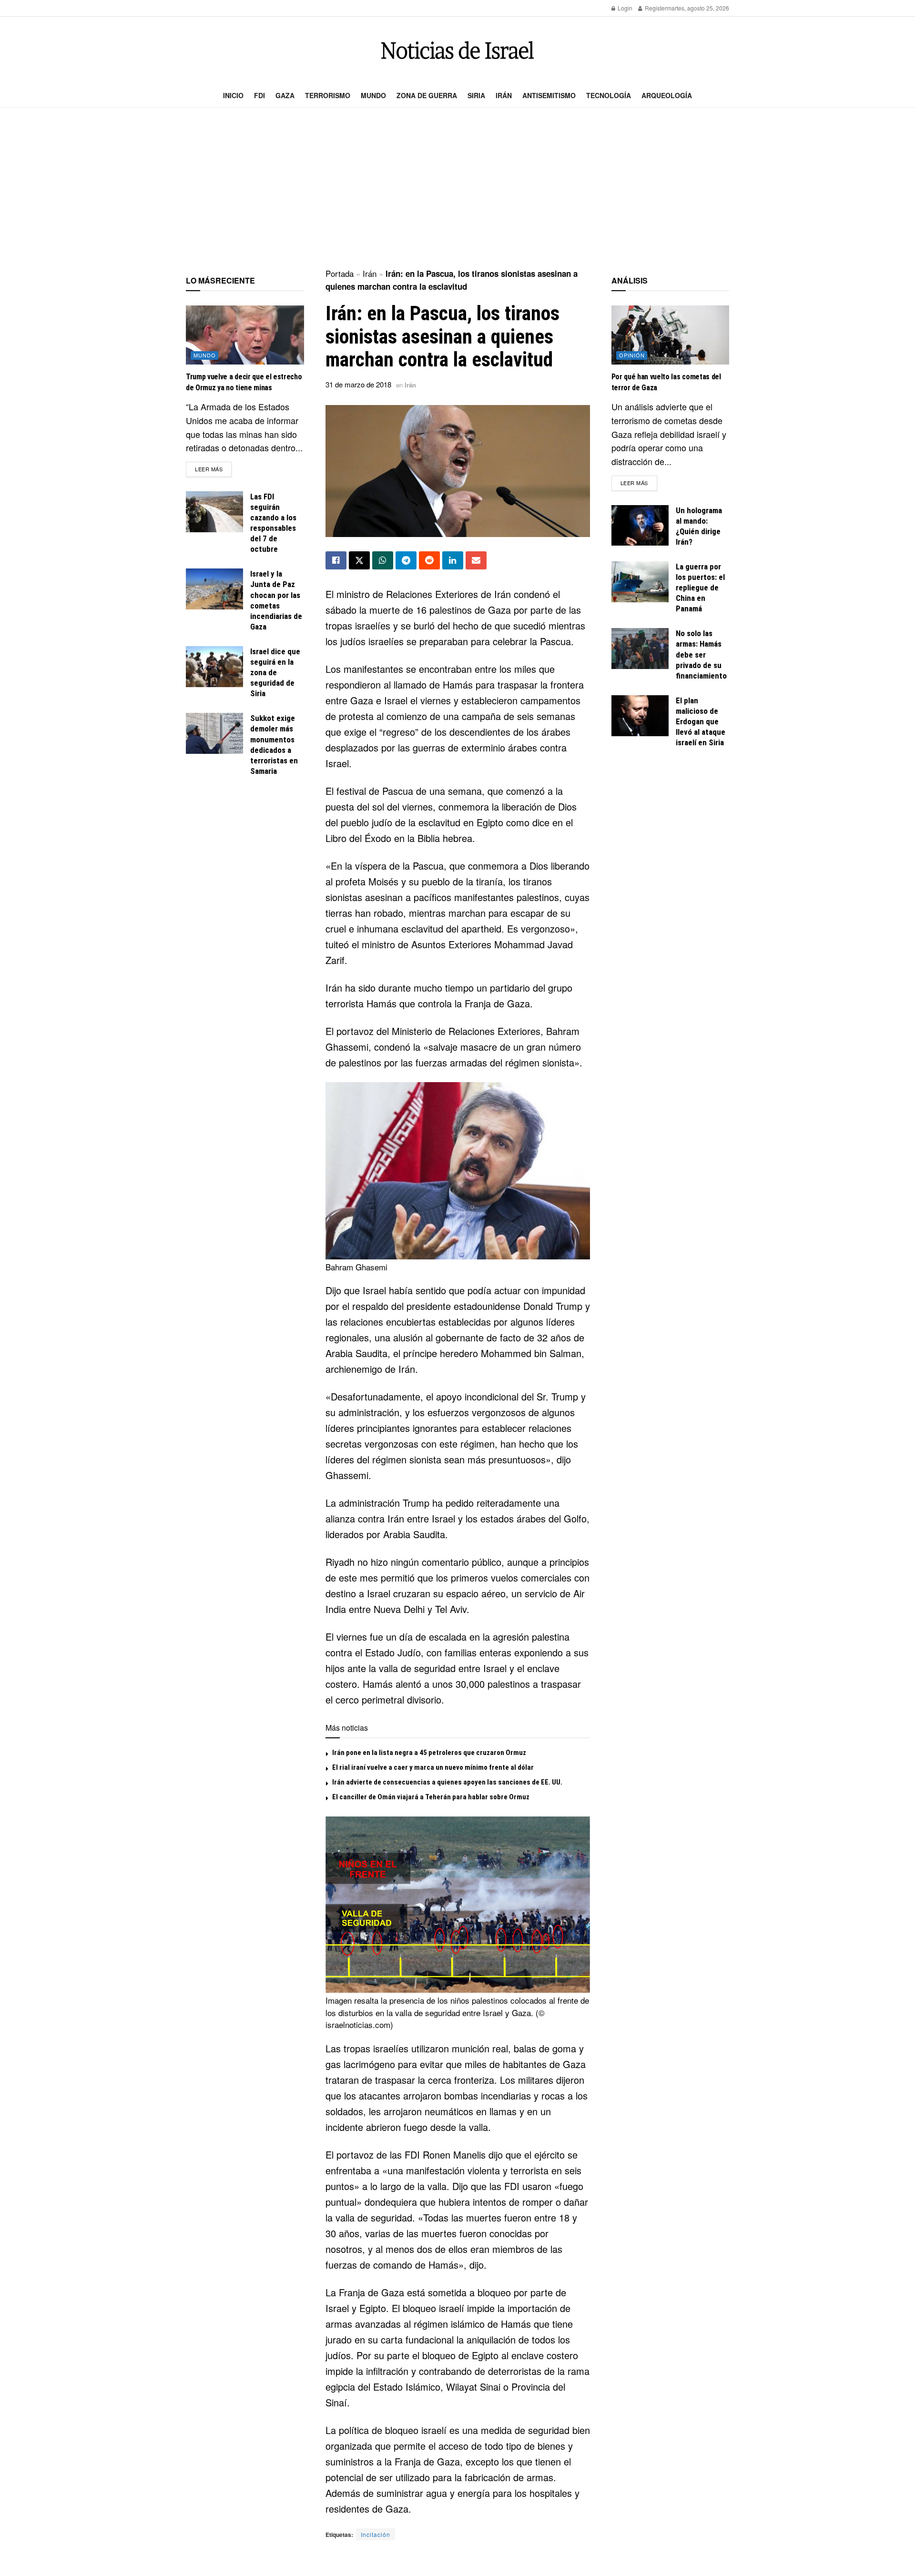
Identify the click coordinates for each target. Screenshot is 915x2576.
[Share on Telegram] (406, 560)
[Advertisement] (457, 189)
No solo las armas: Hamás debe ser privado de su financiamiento (701, 654)
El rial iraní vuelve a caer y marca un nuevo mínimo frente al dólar (433, 1767)
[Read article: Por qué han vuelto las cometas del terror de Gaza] (671, 335)
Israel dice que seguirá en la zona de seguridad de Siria (275, 672)
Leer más (213, 469)
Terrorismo (328, 95)
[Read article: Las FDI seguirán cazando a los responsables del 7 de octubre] (214, 512)
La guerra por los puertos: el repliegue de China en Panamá (700, 588)
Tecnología (609, 95)
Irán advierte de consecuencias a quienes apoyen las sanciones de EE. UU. (447, 1782)
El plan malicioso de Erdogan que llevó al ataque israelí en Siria (701, 721)
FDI (259, 95)
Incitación (376, 2534)
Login (624, 8)
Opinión (632, 355)
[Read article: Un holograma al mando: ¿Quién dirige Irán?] (640, 526)
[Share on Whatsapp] (383, 560)
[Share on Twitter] (359, 560)
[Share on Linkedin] (453, 560)
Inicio (233, 95)
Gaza (285, 95)
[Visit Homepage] (457, 50)
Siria (476, 95)
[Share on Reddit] (429, 560)
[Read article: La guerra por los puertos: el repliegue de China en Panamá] (640, 582)
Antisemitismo (549, 95)
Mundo (373, 95)
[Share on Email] (476, 560)
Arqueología (667, 95)
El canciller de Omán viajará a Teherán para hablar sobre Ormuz (431, 1797)
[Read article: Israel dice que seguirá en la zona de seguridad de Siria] (214, 667)
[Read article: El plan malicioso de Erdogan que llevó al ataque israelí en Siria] (640, 716)
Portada (340, 273)
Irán (504, 95)
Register (655, 8)
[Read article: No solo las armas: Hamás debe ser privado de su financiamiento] (640, 649)
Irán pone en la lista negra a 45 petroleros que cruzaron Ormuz (429, 1753)
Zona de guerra (427, 95)
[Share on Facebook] (336, 560)
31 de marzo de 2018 (358, 384)
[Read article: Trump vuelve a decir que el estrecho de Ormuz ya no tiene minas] (245, 335)
